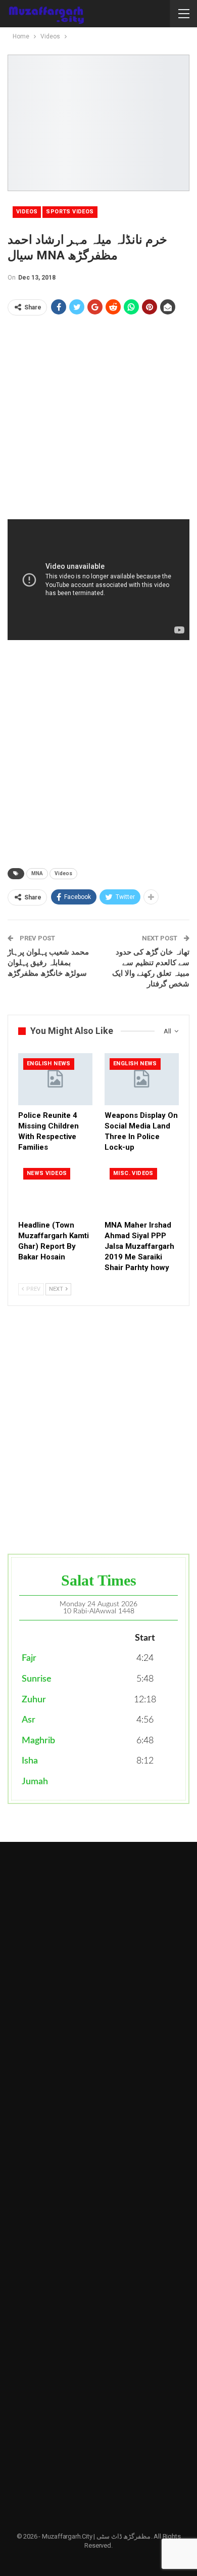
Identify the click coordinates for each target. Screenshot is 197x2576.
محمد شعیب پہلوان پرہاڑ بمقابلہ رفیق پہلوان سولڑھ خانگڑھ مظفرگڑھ (48, 963)
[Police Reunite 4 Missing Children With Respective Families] (55, 1079)
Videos (27, 212)
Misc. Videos (133, 1173)
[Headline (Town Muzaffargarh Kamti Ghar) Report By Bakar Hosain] (55, 1189)
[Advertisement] (98, 421)
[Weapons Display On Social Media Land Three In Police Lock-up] (142, 1079)
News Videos (47, 1173)
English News (49, 1064)
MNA (37, 873)
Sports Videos (70, 212)
